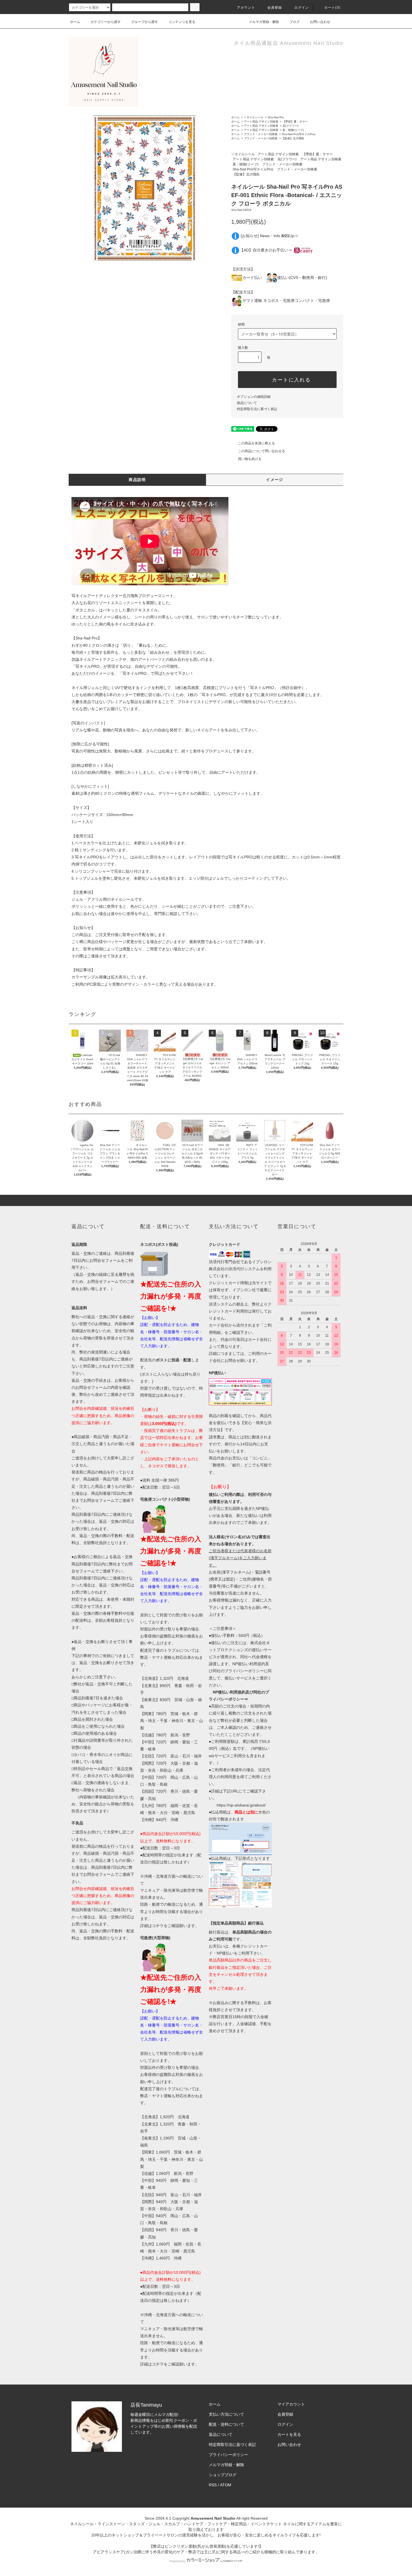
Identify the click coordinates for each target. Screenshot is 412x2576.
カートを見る (289, 2434)
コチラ (158, 1926)
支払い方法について (226, 2414)
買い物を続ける (250, 459)
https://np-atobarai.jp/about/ (241, 1805)
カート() (332, 8)
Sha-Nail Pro (276, 117)
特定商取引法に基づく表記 (257, 409)
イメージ (275, 480)
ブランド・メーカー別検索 (261, 134)
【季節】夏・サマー (295, 122)
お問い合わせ (320, 22)
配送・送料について (226, 2424)
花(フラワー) (290, 126)
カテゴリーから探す (106, 22)
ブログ (295, 22)
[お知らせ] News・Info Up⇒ (269, 236)
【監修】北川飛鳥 (293, 138)
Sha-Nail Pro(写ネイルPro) (298, 134)
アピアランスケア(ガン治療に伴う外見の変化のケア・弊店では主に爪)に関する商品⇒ (169, 2552)
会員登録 (275, 8)
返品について (247, 403)
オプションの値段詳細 (254, 397)
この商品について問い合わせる (261, 451)
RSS (213, 2485)
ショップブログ (223, 2475)
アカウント (246, 8)
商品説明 (137, 480)
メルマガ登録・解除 (264, 22)
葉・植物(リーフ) (293, 130)
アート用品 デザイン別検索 (261, 122)
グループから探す (145, 22)
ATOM (226, 2485)
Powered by (177, 2561)
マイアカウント (291, 2404)
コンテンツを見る (182, 22)
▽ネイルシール (254, 117)
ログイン (302, 8)
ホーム (75, 22)
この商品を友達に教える (256, 443)
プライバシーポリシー (228, 2455)
